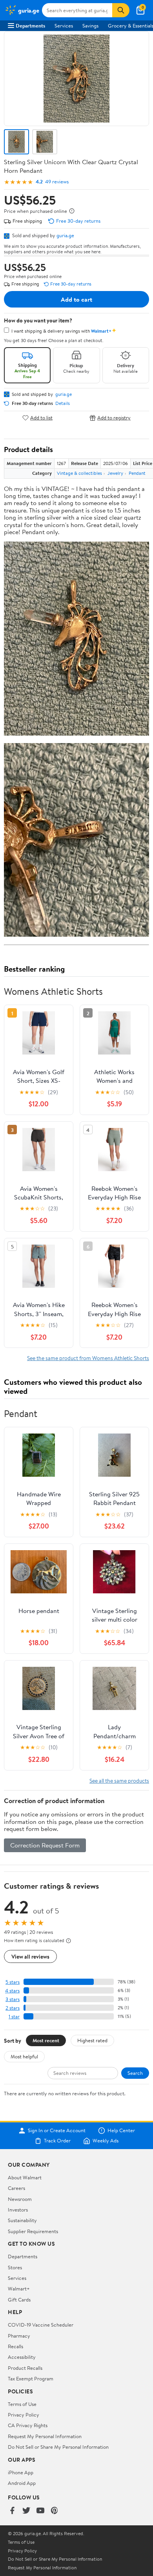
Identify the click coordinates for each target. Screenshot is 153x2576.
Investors (18, 2210)
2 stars (13, 2008)
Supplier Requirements (33, 2231)
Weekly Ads (106, 2141)
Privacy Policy (24, 2415)
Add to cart (76, 299)
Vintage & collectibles (79, 473)
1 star (14, 2017)
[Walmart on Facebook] (12, 2511)
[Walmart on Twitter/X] (26, 2511)
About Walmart (25, 2177)
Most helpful (24, 2056)
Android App (22, 2483)
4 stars (12, 1991)
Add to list (41, 418)
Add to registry (114, 418)
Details (63, 403)
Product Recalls (25, 2368)
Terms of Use (22, 2404)
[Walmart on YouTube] (40, 2511)
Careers (16, 2188)
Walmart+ (19, 2289)
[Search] (121, 10)
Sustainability (22, 2220)
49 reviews (57, 182)
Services (64, 26)
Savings (90, 26)
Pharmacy (19, 2336)
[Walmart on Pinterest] (55, 2511)
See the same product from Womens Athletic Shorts (88, 1358)
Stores (15, 2267)
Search (135, 2073)
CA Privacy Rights (28, 2425)
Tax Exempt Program (31, 2378)
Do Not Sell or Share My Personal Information (58, 2447)
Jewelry (115, 473)
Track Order (57, 2141)
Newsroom (20, 2199)
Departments (30, 26)
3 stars (13, 1999)
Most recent (46, 2040)
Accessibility (22, 2357)
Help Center (121, 2131)
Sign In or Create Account (57, 2131)
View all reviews (30, 1956)
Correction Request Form (45, 1845)
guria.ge (65, 235)
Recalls (15, 2346)
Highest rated (92, 2040)
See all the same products (119, 1780)
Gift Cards (19, 2300)
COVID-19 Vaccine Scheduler (41, 2325)
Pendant (137, 473)
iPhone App (21, 2472)
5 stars (13, 1982)
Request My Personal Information (45, 2436)
